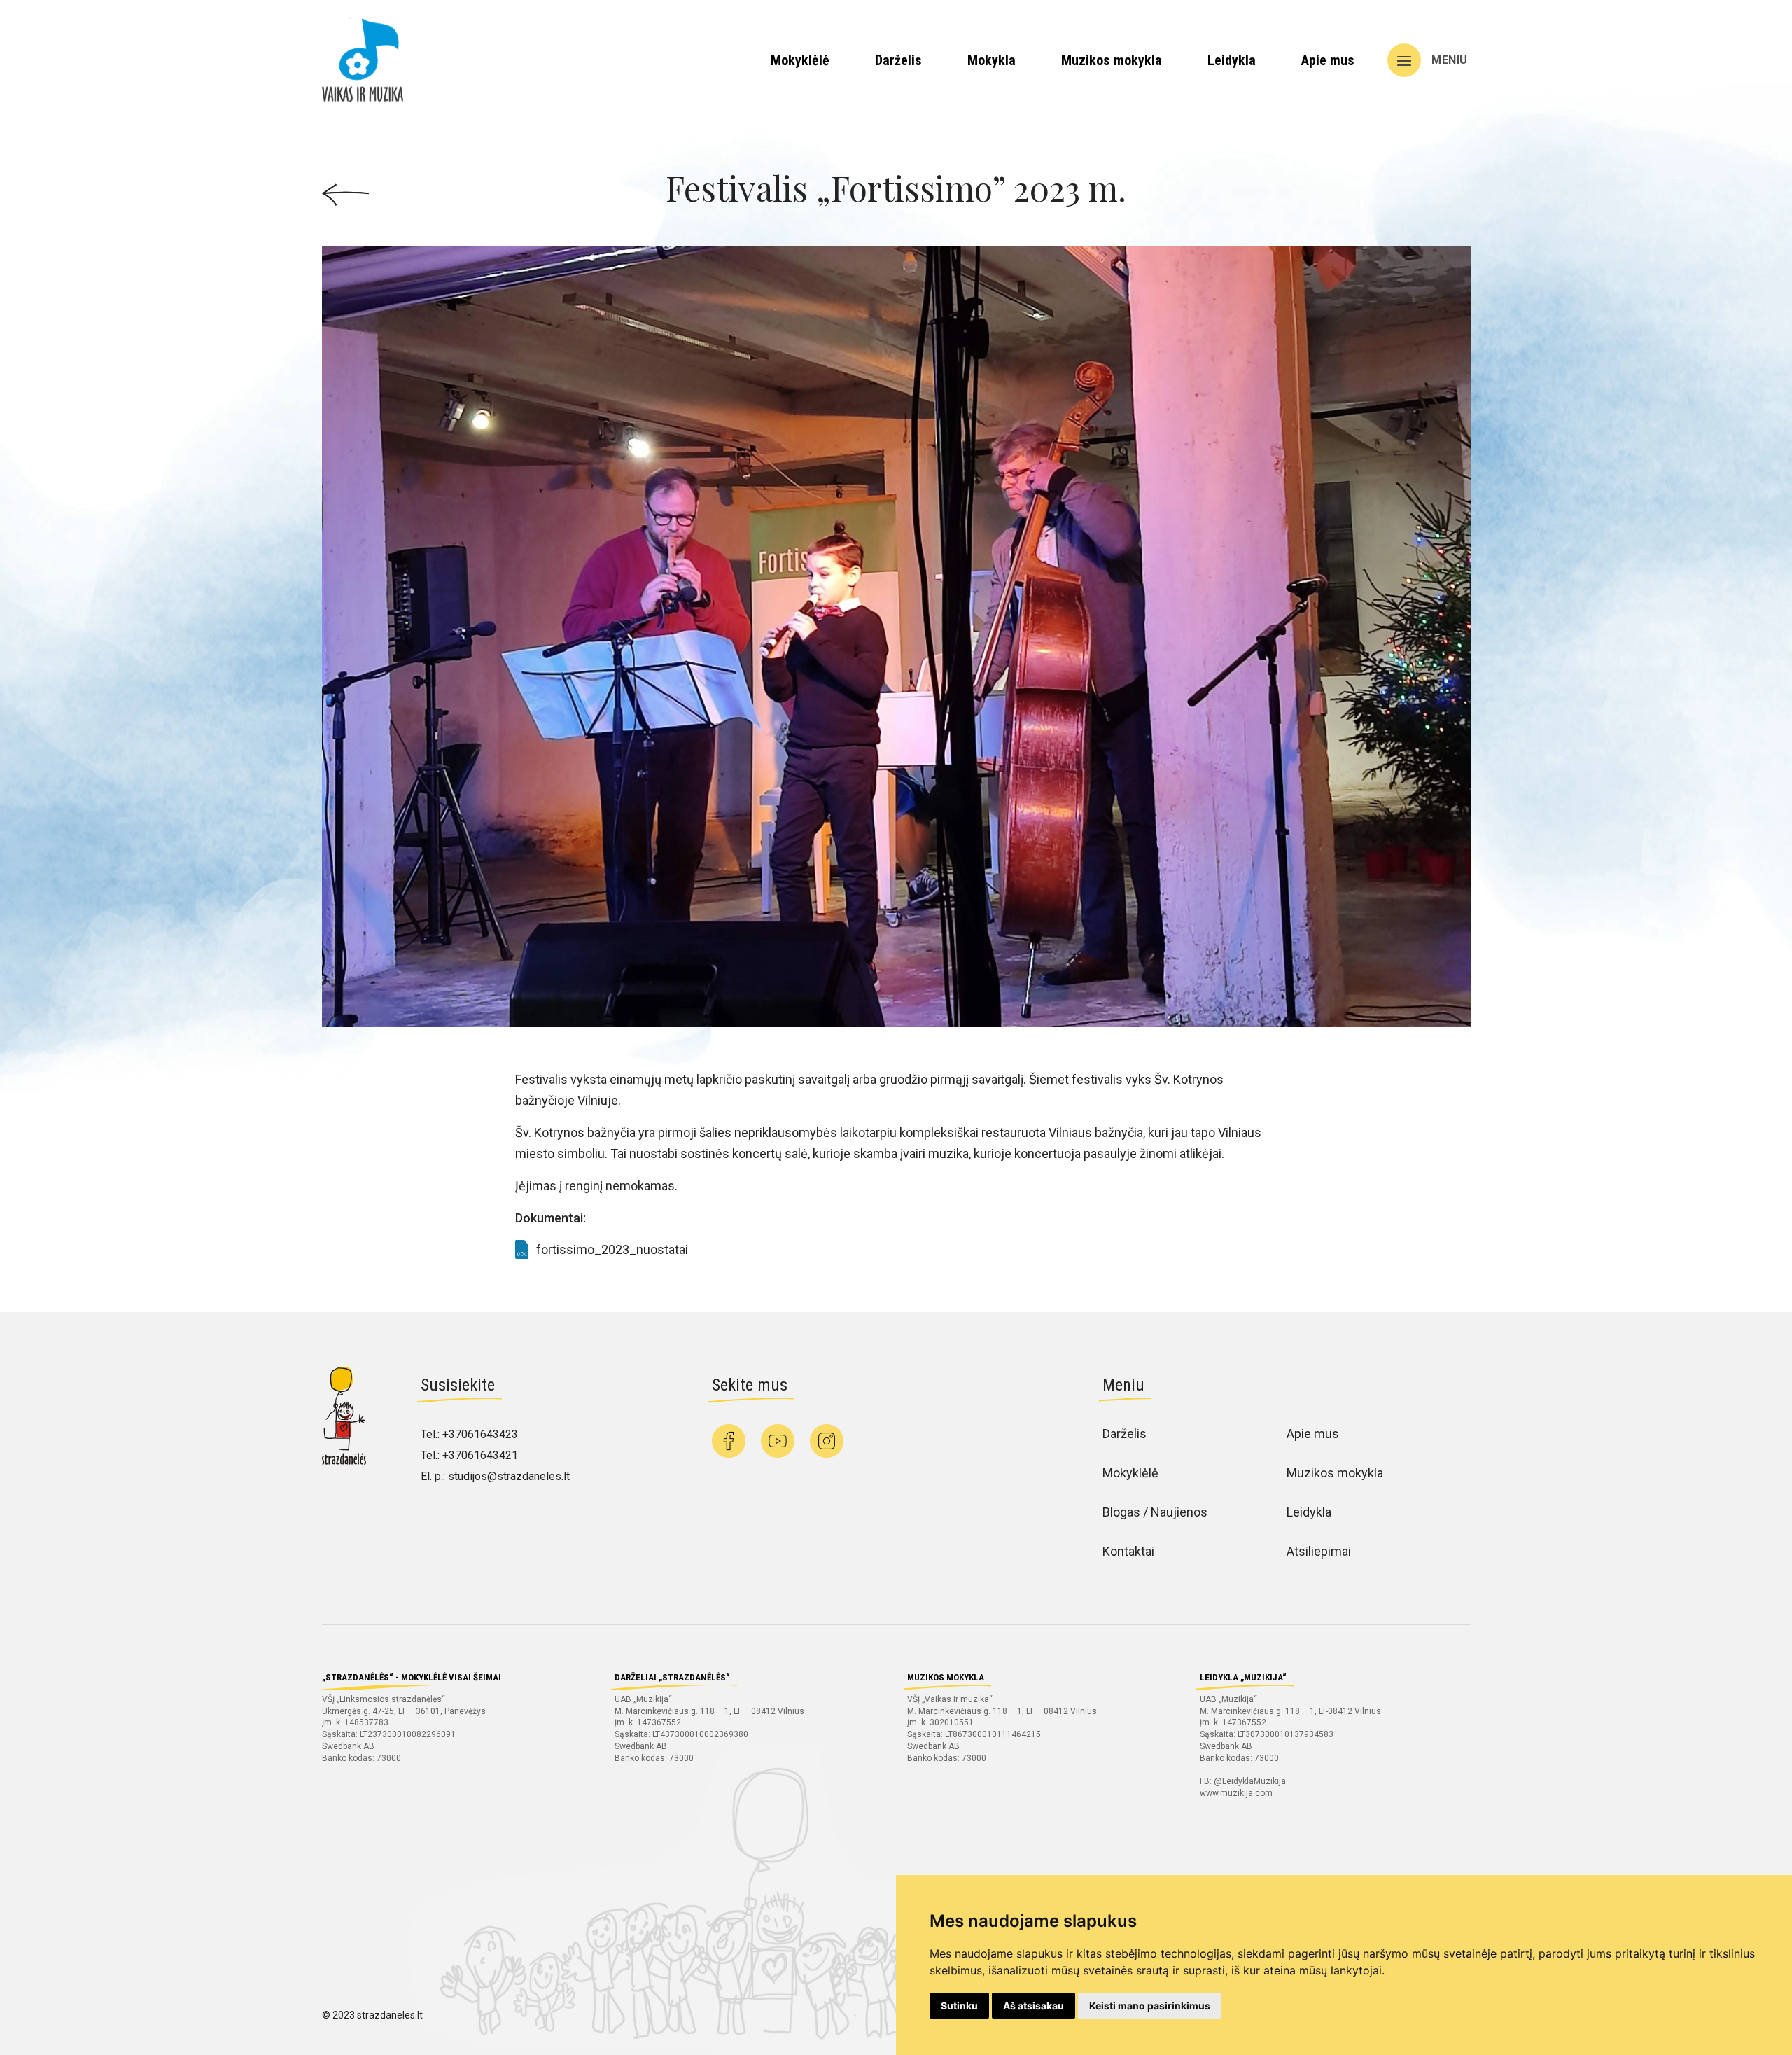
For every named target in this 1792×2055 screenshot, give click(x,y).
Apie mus (1328, 60)
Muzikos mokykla (1112, 60)
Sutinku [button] (959, 2006)
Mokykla (992, 60)
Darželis (898, 60)
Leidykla (1232, 60)
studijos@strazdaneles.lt (509, 1476)
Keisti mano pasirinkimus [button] (1150, 2006)
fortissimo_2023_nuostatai (612, 1249)
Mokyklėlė (800, 60)
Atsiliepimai (1319, 1551)
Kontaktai (1128, 1551)
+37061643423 (480, 1434)
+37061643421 (480, 1455)
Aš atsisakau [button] (1034, 2006)
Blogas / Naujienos (1155, 1512)
